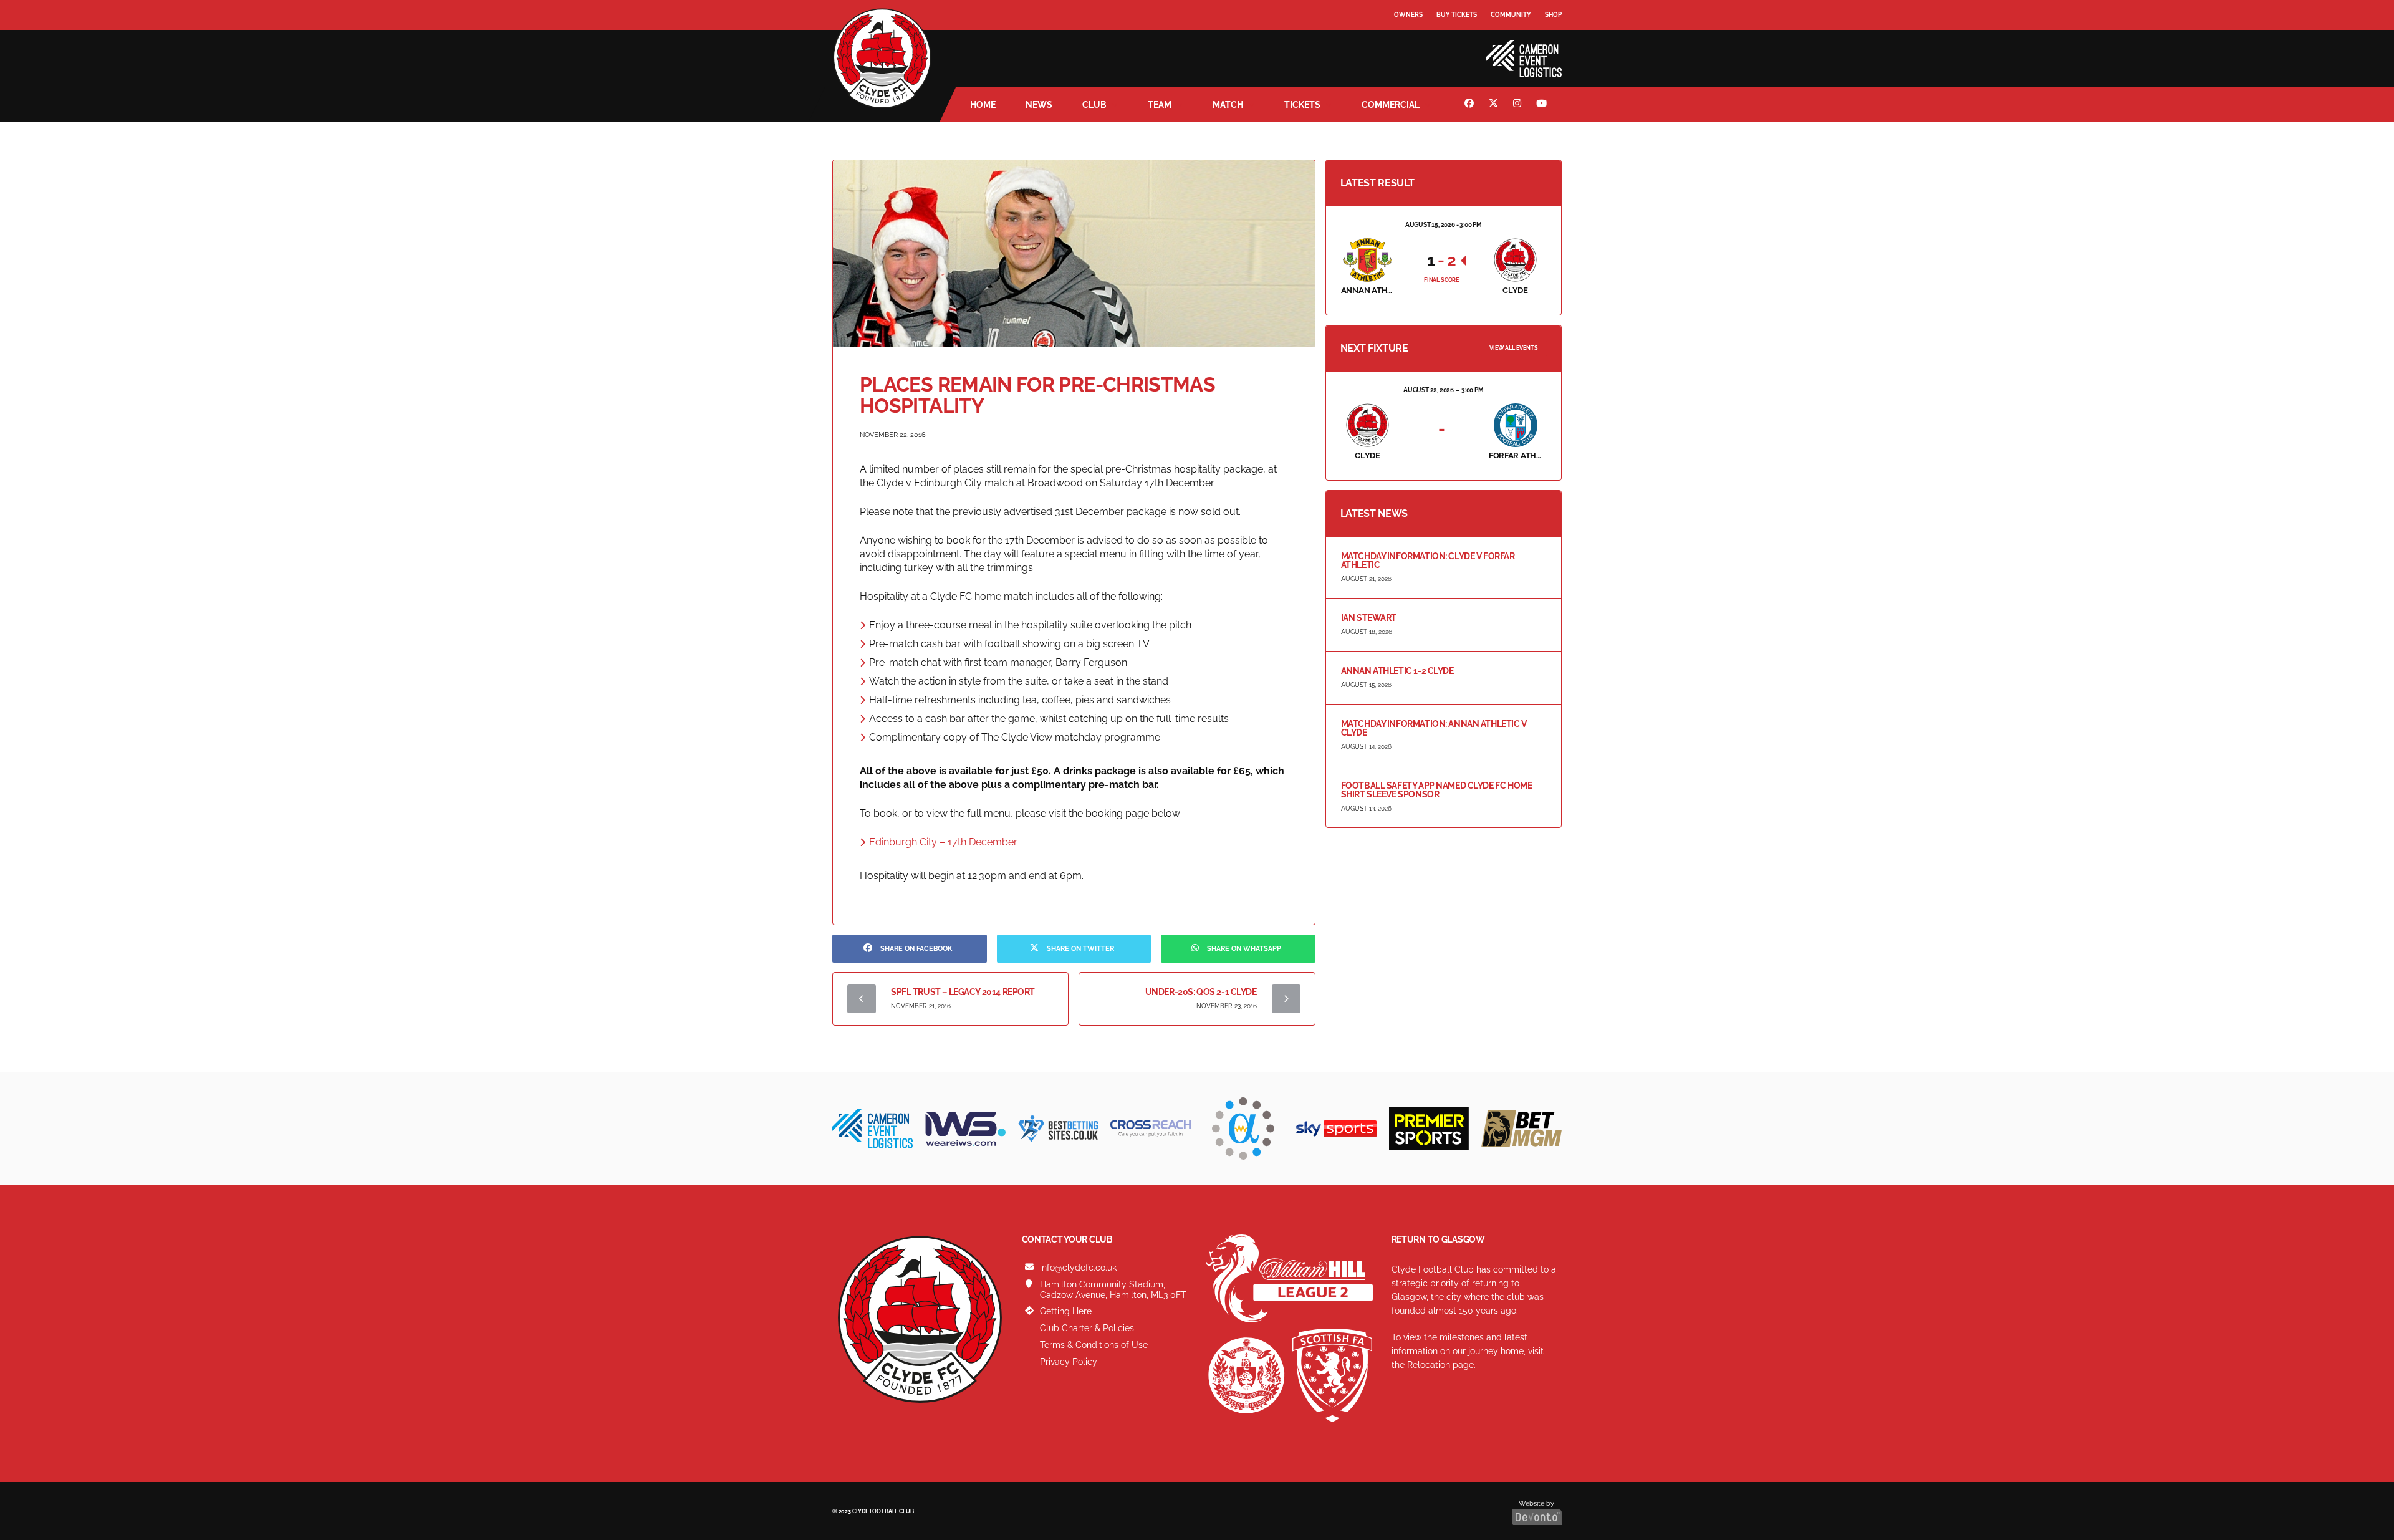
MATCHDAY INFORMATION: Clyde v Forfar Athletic (1428, 561)
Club (1094, 105)
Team (1160, 105)
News (1039, 105)
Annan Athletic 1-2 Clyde (1397, 671)
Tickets (1302, 105)
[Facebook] (1471, 105)
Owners (1408, 15)
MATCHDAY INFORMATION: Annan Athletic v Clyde (1434, 728)
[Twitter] (1495, 105)
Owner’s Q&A (1417, 50)
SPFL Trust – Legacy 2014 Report (963, 992)
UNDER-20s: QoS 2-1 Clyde (1201, 992)
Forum (1406, 40)
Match (1228, 105)
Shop (1553, 15)
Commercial (1391, 105)
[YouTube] (1543, 105)
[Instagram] (1519, 105)
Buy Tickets (1457, 15)
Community (1511, 15)
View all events (1514, 348)
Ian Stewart (1369, 618)
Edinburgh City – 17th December (943, 842)
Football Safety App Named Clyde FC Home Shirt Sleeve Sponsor (1437, 790)
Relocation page (1440, 1365)
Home (983, 105)
